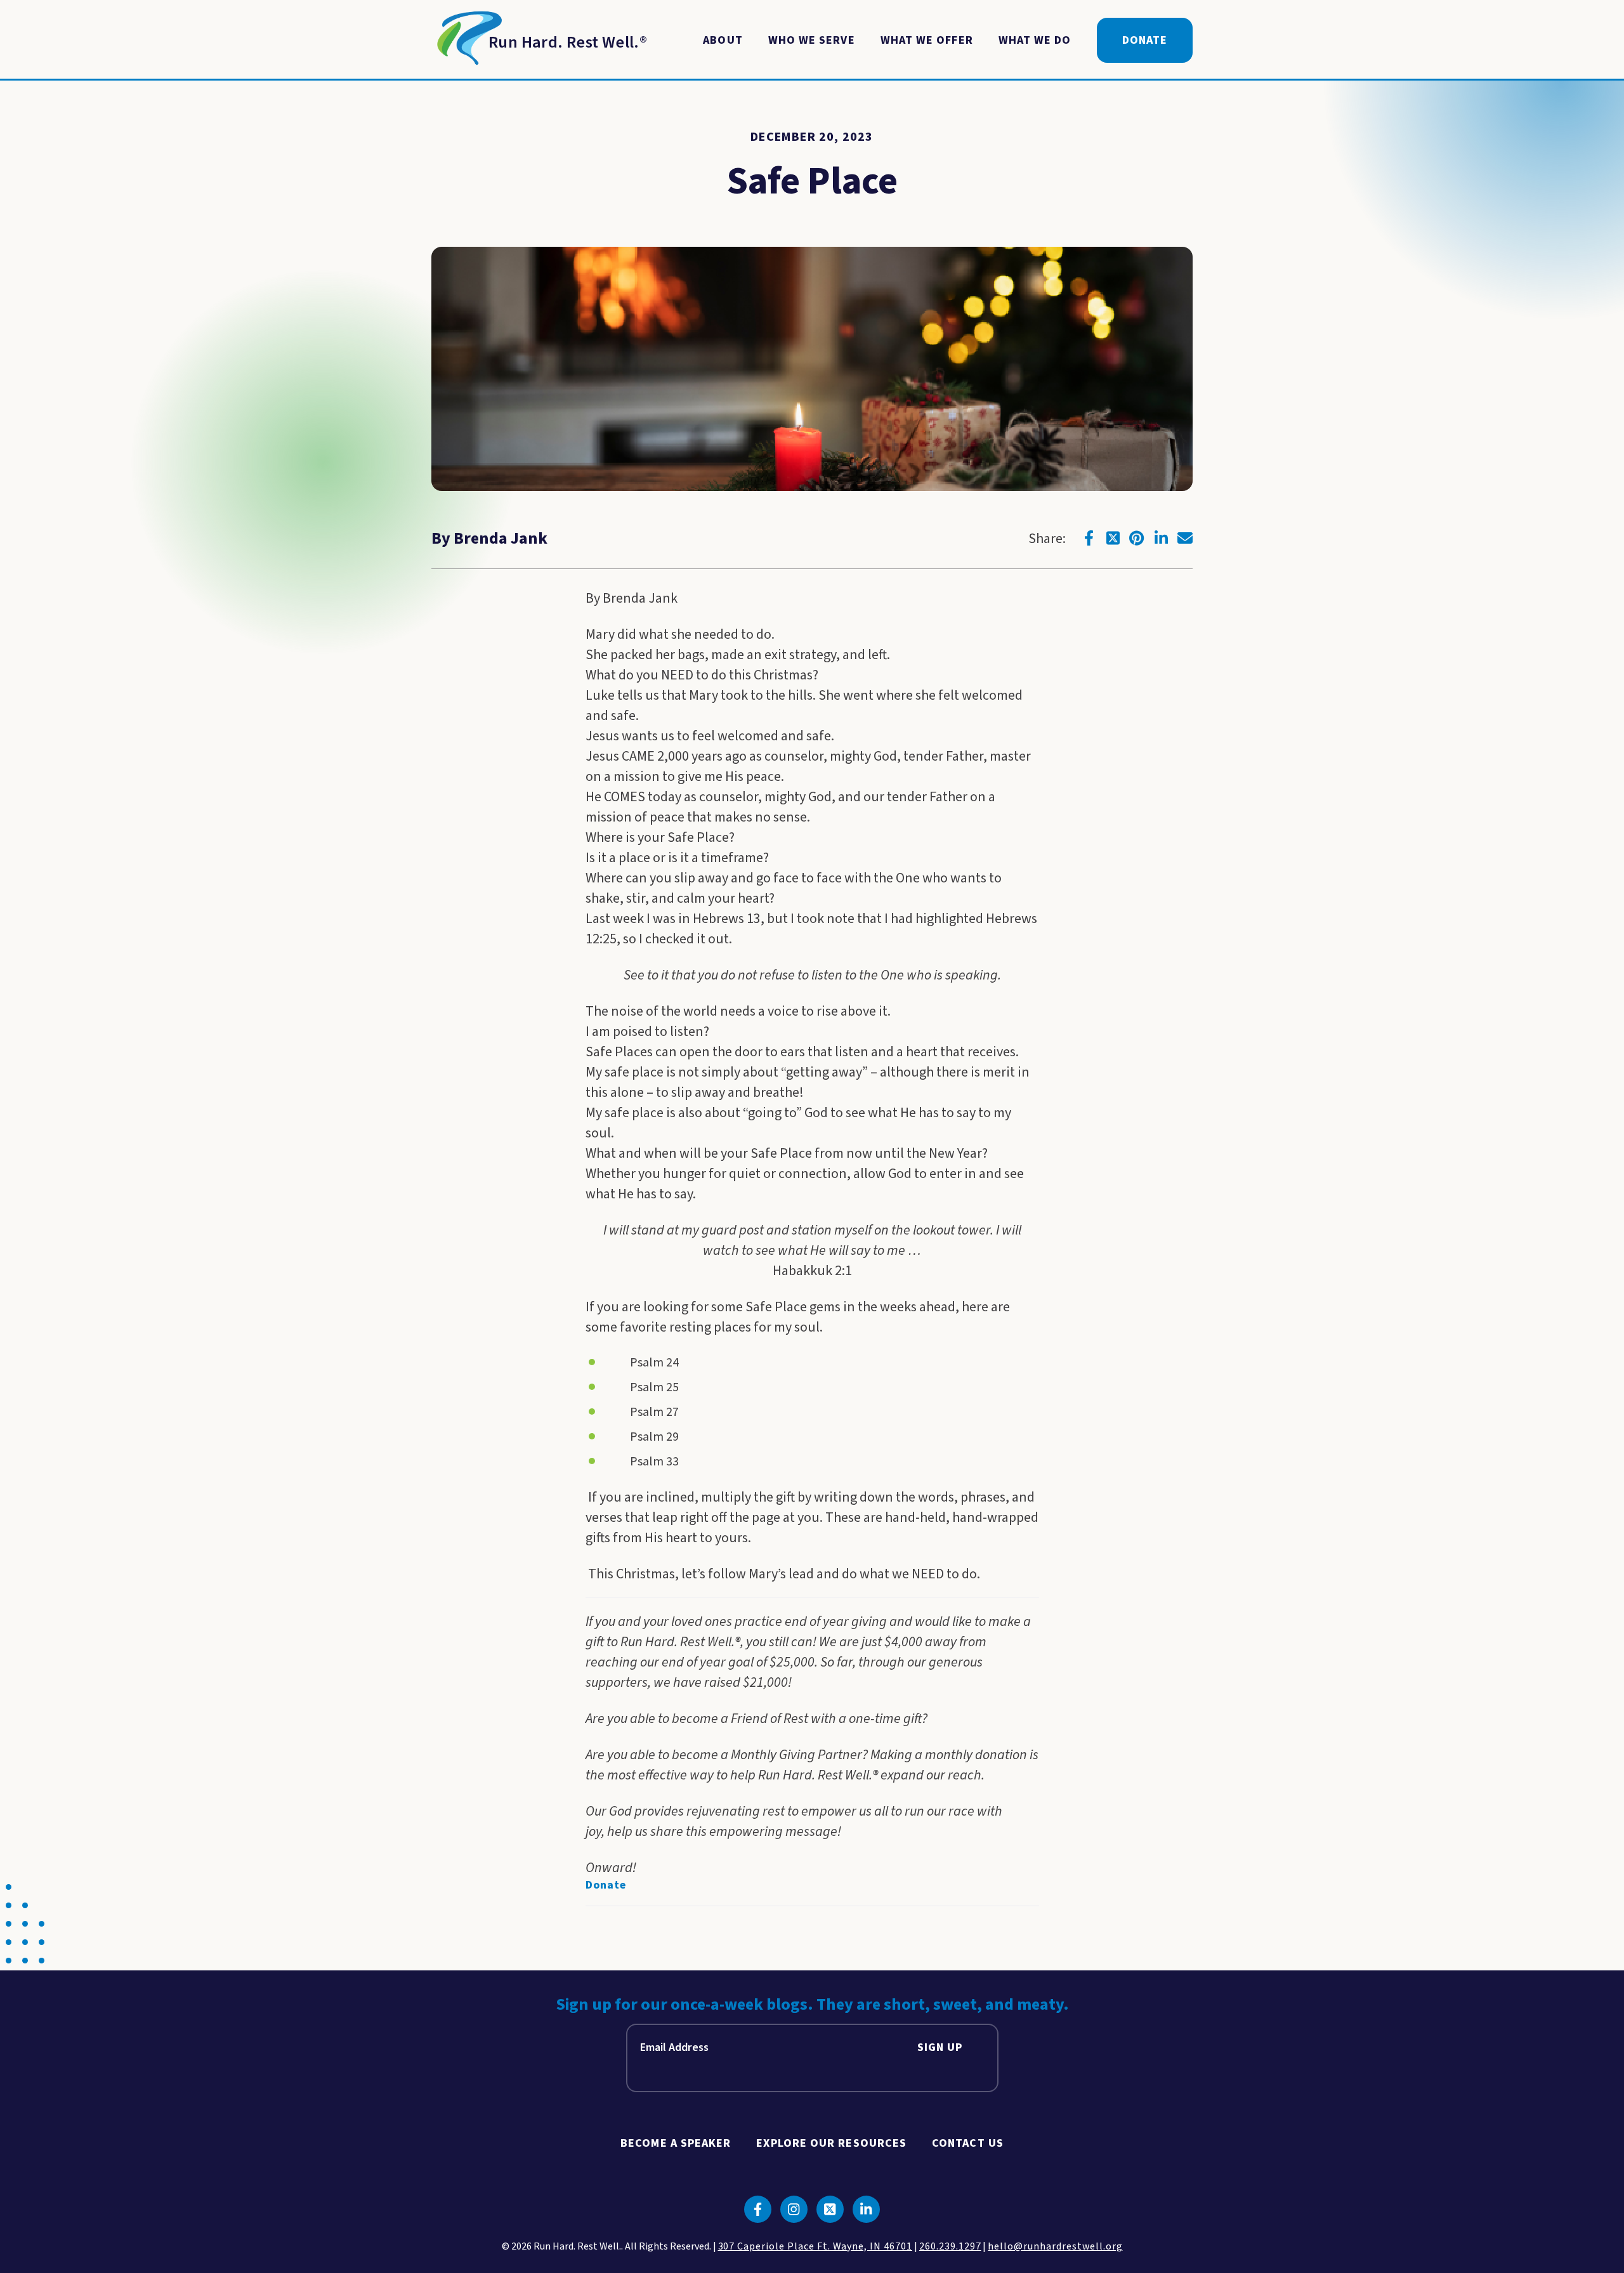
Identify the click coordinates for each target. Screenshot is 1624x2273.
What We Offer (927, 40)
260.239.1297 (950, 2246)
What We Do (1035, 40)
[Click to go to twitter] (1113, 538)
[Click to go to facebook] (1089, 538)
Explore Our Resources (831, 2143)
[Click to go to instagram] (794, 2209)
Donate (1145, 40)
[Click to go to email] (1185, 538)
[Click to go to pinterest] (1137, 538)
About (723, 40)
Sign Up (940, 2047)
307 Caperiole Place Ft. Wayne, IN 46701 (815, 2246)
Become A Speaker (676, 2143)
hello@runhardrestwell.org (1055, 2246)
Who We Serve (812, 40)
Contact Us (968, 2143)
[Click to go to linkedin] (1161, 538)
